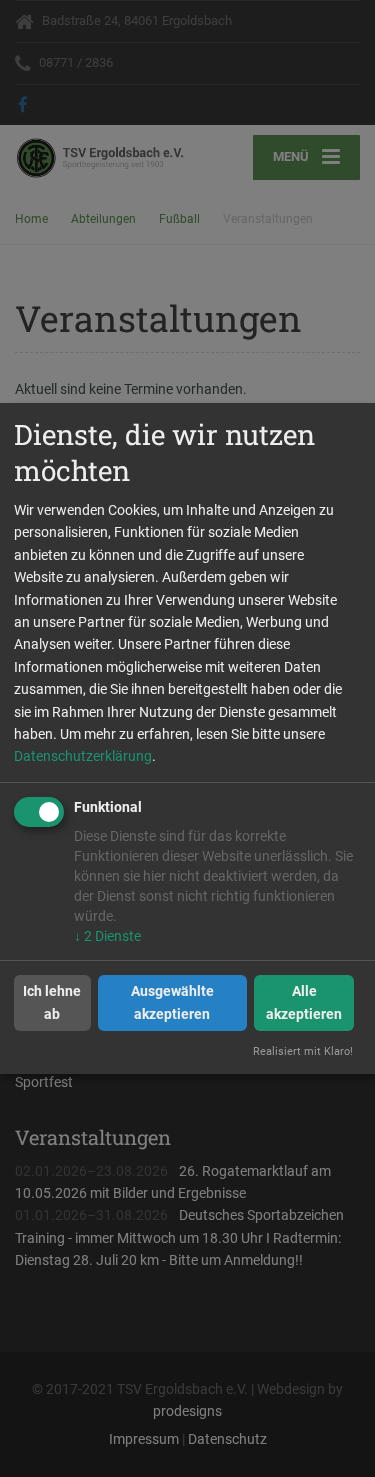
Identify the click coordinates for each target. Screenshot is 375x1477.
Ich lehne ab (52, 1002)
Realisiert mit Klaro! (303, 1051)
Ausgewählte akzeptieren (172, 1002)
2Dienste (107, 936)
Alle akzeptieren (304, 1002)
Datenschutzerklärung (83, 756)
